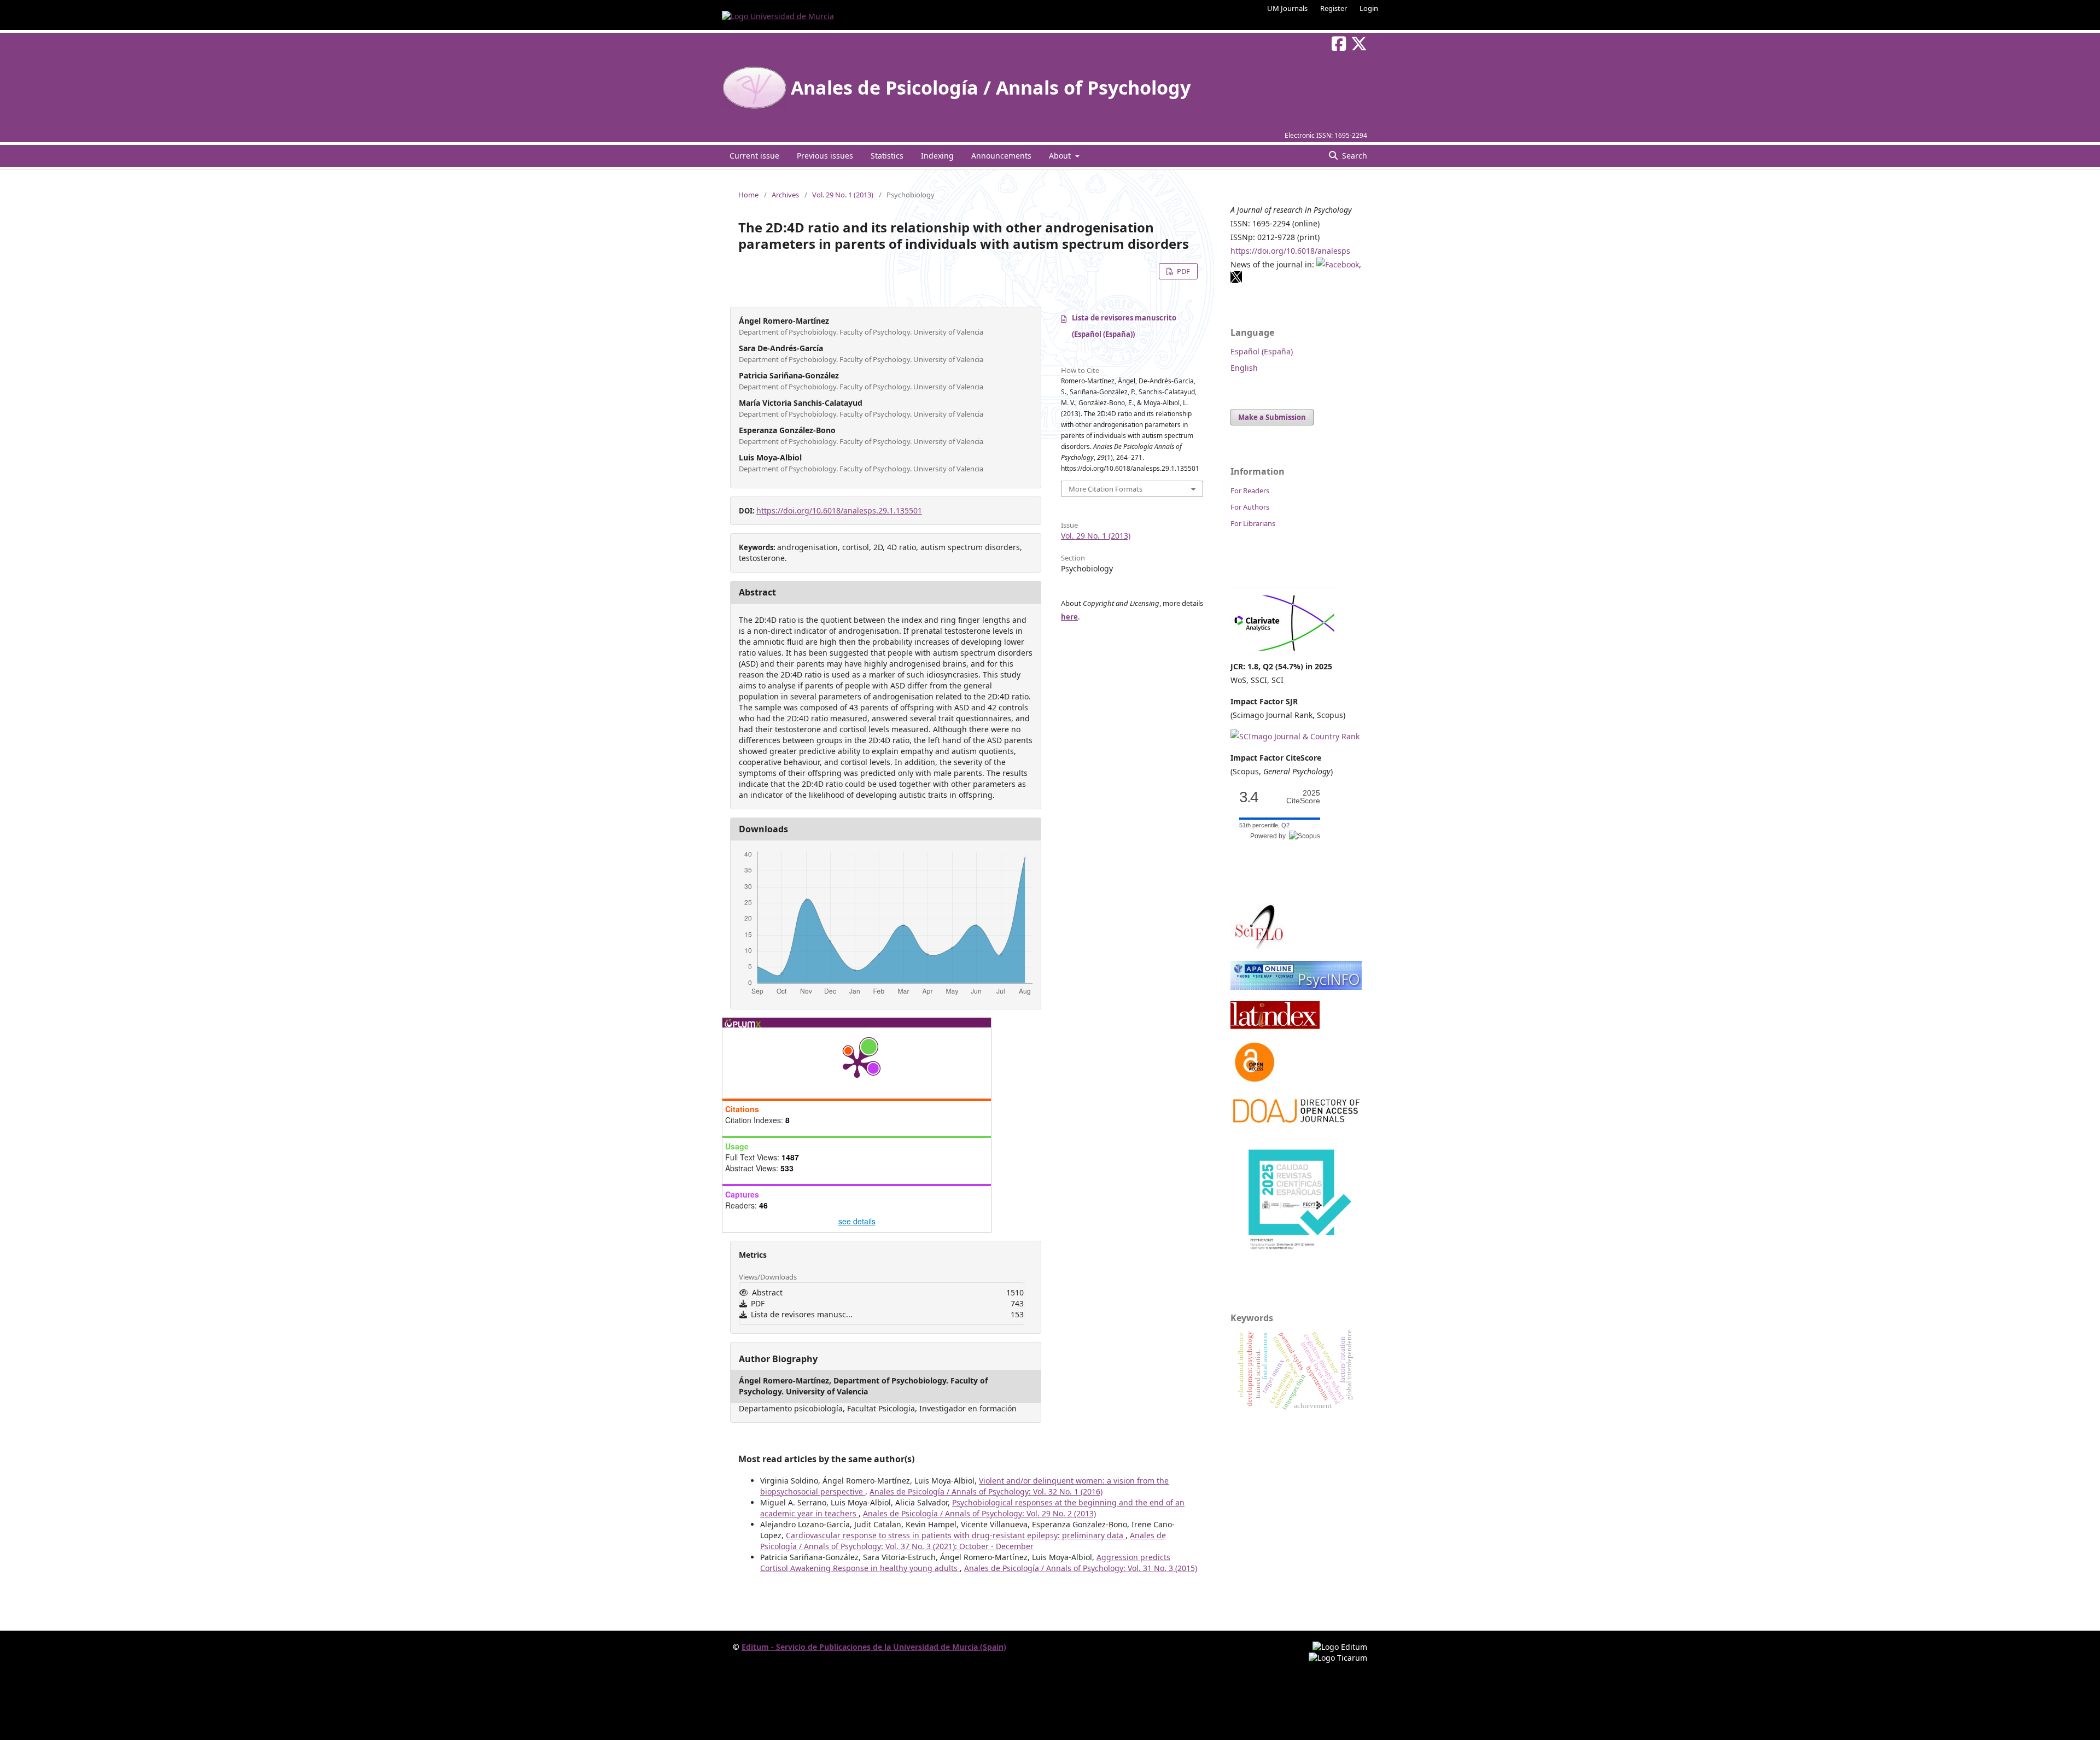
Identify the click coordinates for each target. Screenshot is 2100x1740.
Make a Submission (1272, 417)
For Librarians (1253, 523)
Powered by (1270, 836)
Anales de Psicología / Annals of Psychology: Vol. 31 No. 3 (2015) (1081, 1568)
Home (748, 195)
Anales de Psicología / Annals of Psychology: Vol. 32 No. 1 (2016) (986, 1491)
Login (1369, 8)
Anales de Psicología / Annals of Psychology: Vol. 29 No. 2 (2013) (979, 1513)
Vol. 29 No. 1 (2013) (843, 195)
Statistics (887, 156)
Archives (785, 195)
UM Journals (1287, 8)
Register (1334, 8)
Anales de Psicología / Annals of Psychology (991, 87)
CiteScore (1303, 797)
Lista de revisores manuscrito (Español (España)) (1124, 326)
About (1061, 156)
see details (857, 1221)
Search (1354, 156)
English (1244, 368)
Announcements (1001, 156)
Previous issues (825, 156)
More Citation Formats (1106, 489)
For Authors (1250, 507)
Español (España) (1262, 351)
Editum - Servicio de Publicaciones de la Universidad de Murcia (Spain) (874, 1647)
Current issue (754, 156)
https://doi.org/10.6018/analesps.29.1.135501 (839, 510)
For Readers (1250, 491)
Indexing (937, 156)
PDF (1183, 271)
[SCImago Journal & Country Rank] (1295, 736)
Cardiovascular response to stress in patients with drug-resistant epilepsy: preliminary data (956, 1535)
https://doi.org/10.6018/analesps (1290, 251)
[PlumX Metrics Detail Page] (857, 1063)
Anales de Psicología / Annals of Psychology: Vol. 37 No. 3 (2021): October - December (963, 1541)
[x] (1236, 280)
